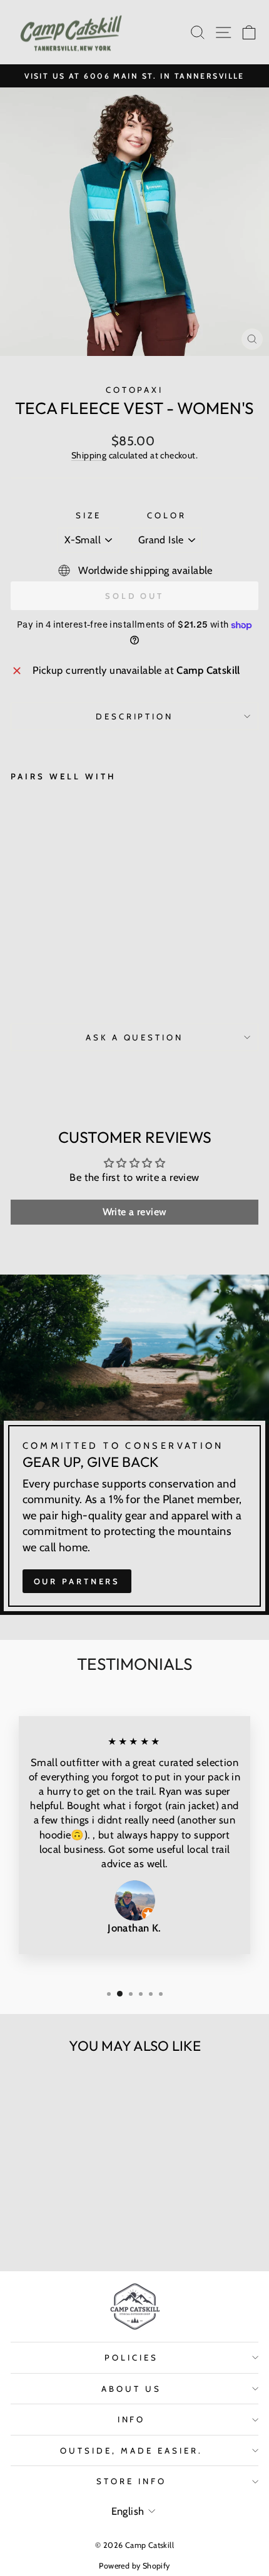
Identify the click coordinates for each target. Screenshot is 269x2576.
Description (135, 716)
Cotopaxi (135, 390)
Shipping (89, 455)
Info (132, 2419)
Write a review (135, 1212)
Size (89, 515)
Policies (131, 2357)
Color (167, 515)
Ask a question (135, 1037)
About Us (131, 2389)
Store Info (131, 2481)
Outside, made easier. (131, 2450)
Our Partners (77, 1581)
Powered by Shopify (134, 2566)
